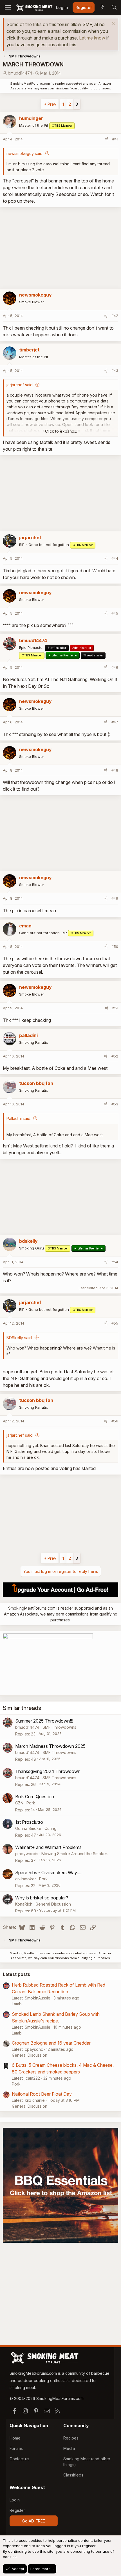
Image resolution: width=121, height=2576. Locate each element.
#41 (115, 139)
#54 (115, 1262)
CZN (19, 1803)
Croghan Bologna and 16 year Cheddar (51, 2043)
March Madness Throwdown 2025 (50, 1746)
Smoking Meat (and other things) (87, 2462)
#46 (115, 667)
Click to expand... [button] (61, 431)
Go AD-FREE (34, 2521)
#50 (115, 946)
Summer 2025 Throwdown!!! (44, 1721)
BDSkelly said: (20, 1338)
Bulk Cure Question (35, 1797)
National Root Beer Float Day (42, 2094)
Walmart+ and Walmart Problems (48, 1847)
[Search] (114, 8)
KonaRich (24, 1904)
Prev (52, 104)
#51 (115, 1008)
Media (69, 2448)
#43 (115, 371)
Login (15, 2500)
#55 (115, 1323)
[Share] (107, 139)
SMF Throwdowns (59, 1727)
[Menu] (8, 8)
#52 (115, 1056)
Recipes (71, 2438)
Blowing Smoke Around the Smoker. (75, 1854)
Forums (16, 2448)
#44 (115, 558)
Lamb (17, 2004)
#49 (115, 898)
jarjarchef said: (20, 385)
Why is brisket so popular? (42, 1898)
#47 (115, 722)
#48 (115, 770)
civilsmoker (26, 1879)
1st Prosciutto (29, 1822)
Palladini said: (19, 1118)
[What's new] (102, 8)
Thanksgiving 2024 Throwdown (48, 1771)
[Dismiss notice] (113, 24)
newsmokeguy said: (25, 153)
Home (15, 2438)
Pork (31, 1803)
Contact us (19, 2459)
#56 (115, 1421)
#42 (115, 316)
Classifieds (73, 2475)
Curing (51, 1828)
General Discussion (53, 1904)
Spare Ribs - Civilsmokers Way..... (49, 1873)
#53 (115, 1104)
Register (17, 2510)
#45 (115, 613)
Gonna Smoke (28, 1828)
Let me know (92, 38)
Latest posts (16, 1974)
